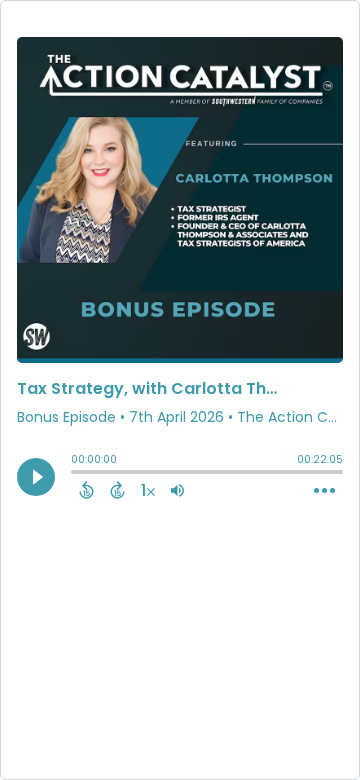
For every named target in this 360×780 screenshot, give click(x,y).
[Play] (36, 477)
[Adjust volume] (177, 490)
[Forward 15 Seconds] (117, 490)
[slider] (76, 474)
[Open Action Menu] (324, 491)
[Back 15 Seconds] (86, 490)
